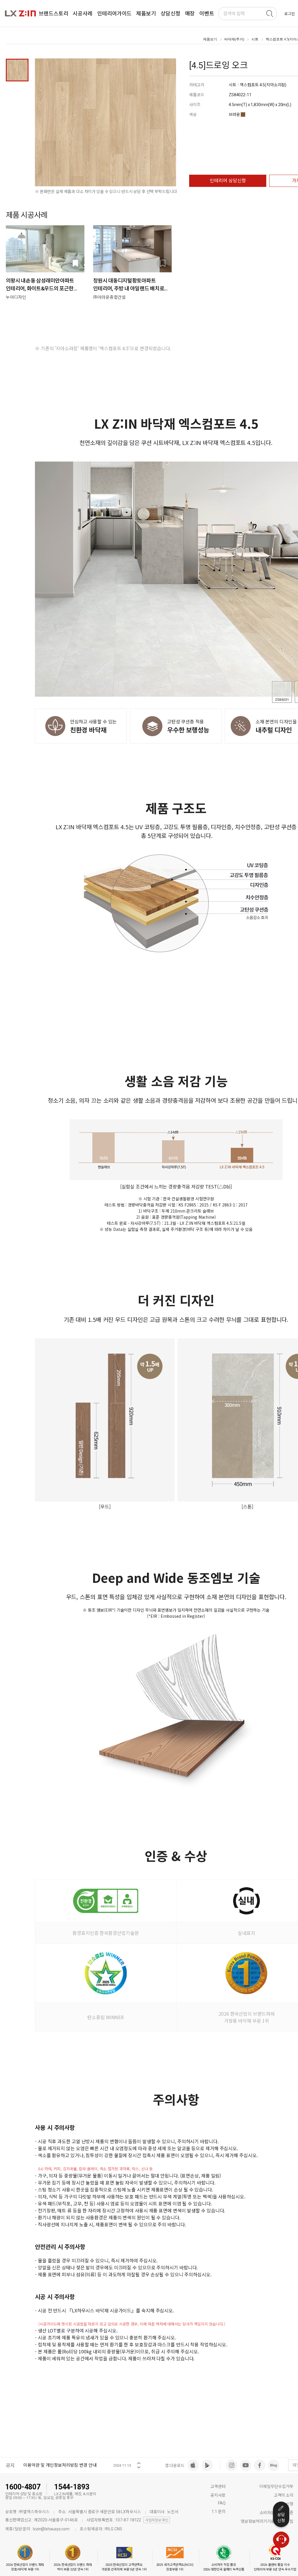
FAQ (222, 2503)
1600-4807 (23, 2487)
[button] (139, 2461)
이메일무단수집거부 (276, 2486)
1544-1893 (72, 2487)
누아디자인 (16, 297)
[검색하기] (269, 14)
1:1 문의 (218, 2511)
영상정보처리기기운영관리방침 (267, 2521)
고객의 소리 (284, 2495)
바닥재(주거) (234, 39)
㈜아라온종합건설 (109, 297)
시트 (255, 39)
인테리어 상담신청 (228, 181)
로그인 (290, 14)
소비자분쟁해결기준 (276, 2513)
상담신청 (281, 2518)
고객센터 (218, 2486)
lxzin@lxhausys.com (51, 2529)
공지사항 (218, 2495)
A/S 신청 (286, 2504)
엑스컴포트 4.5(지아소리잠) (263, 85)
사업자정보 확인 (157, 2520)
